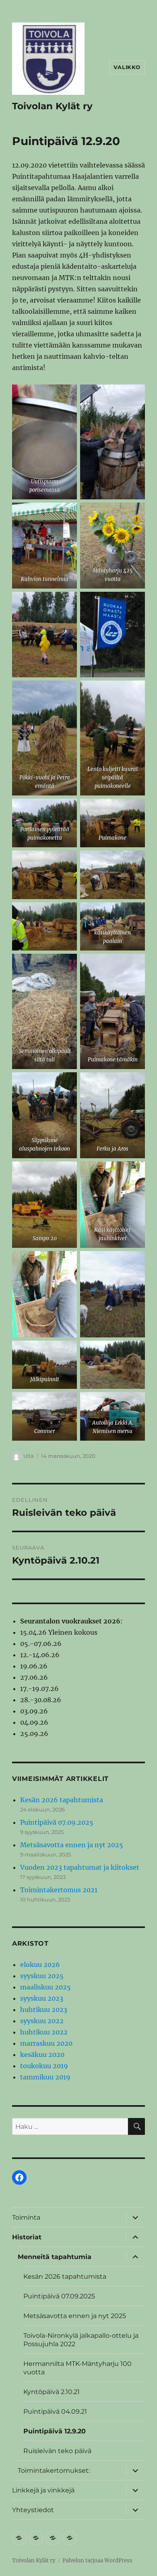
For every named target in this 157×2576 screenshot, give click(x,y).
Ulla (29, 1456)
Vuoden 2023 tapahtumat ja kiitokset (80, 1867)
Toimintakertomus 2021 (59, 1890)
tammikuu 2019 (45, 2077)
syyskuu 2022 (42, 2021)
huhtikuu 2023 (44, 2010)
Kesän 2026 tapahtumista (62, 1800)
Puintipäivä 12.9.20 (55, 2431)
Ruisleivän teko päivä (57, 2451)
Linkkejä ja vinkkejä (43, 2490)
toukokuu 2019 (44, 2066)
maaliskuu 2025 (45, 1987)
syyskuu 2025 (42, 1976)
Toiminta (26, 2217)
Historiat (27, 2237)
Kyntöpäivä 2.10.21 (52, 2392)
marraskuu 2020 (46, 2043)
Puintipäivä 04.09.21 (55, 2411)
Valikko (127, 67)
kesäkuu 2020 (42, 2055)
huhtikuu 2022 (44, 2032)
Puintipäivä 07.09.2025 (57, 1822)
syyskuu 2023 (42, 1998)
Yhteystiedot (33, 2510)
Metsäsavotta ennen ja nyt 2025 (72, 1845)
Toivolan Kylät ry (52, 106)
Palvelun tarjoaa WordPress (97, 2561)
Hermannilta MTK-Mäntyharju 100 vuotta (77, 2368)
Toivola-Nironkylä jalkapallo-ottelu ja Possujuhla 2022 (81, 2340)
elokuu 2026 (40, 1965)
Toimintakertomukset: (54, 2471)
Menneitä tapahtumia (55, 2257)
